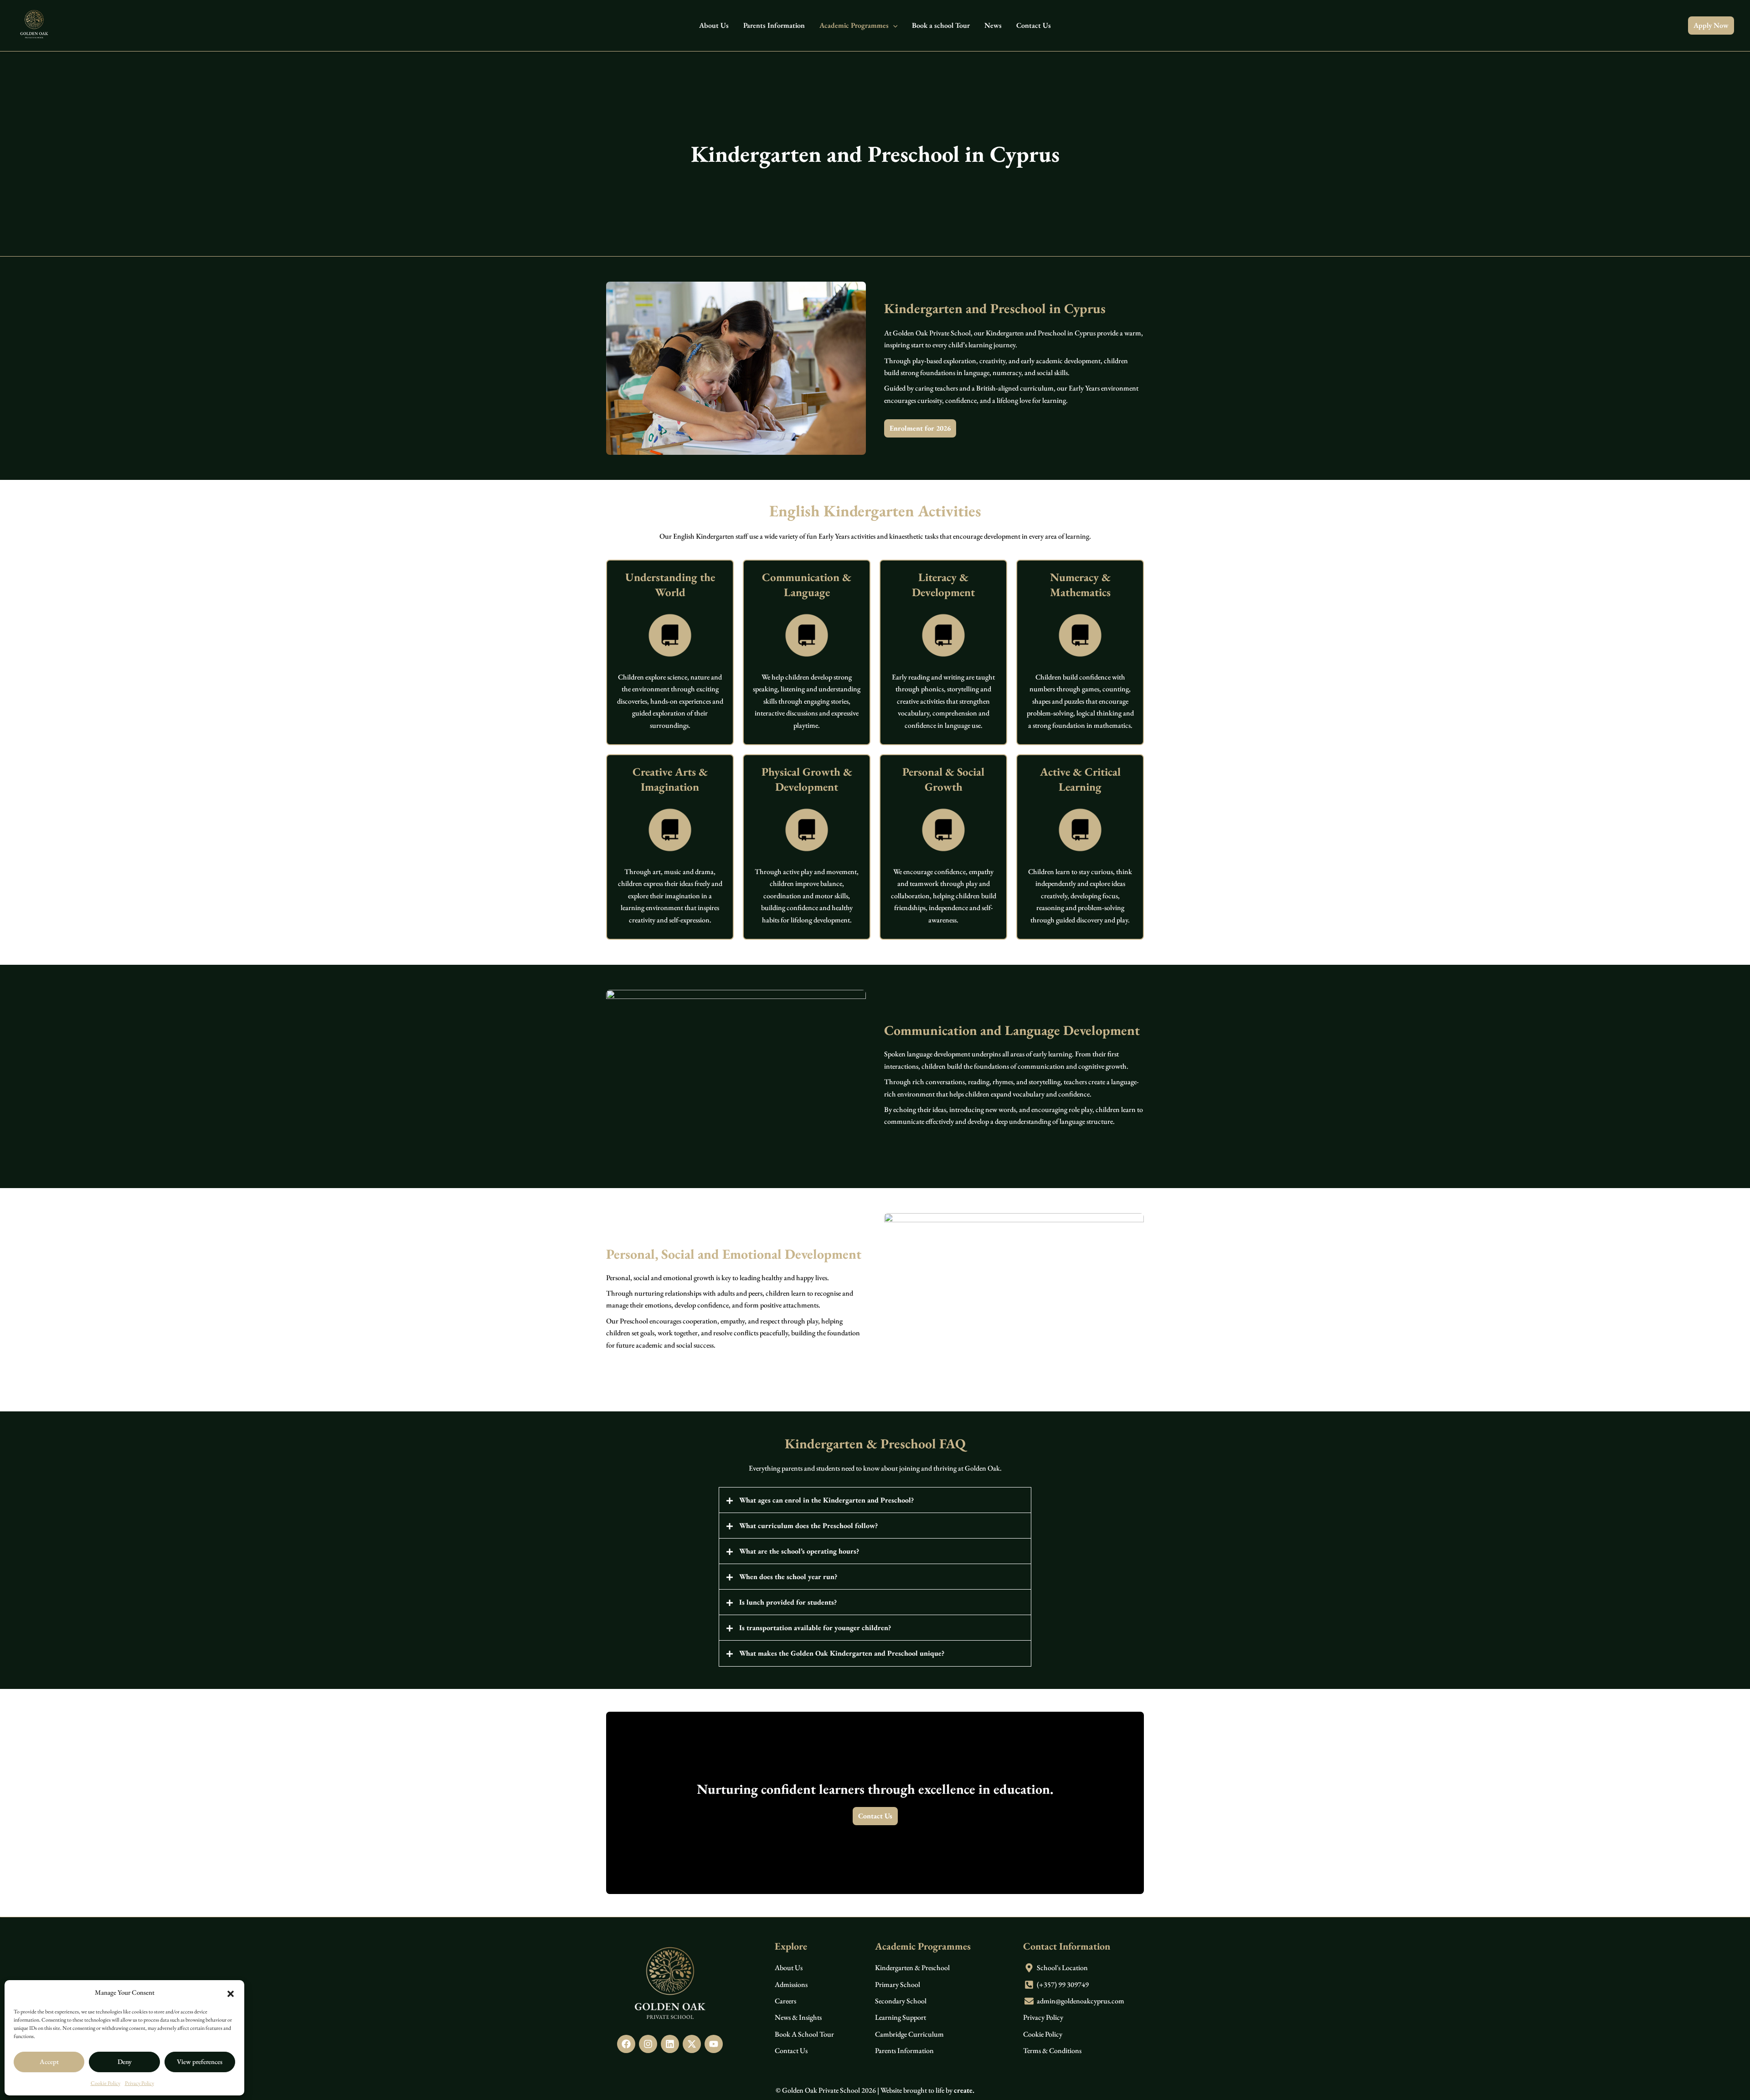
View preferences (200, 2061)
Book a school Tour (941, 25)
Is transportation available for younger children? (815, 1628)
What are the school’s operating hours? (799, 1551)
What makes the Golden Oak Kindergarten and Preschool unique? (842, 1653)
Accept (49, 2061)
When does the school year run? (788, 1577)
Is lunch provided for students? (788, 1602)
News (993, 25)
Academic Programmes (854, 25)
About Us (714, 25)
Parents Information (774, 25)
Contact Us (1034, 25)
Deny (125, 2061)
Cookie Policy (106, 2083)
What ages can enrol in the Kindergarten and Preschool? (826, 1500)
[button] (231, 1992)
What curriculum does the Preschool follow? (808, 1526)
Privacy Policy (139, 2083)
